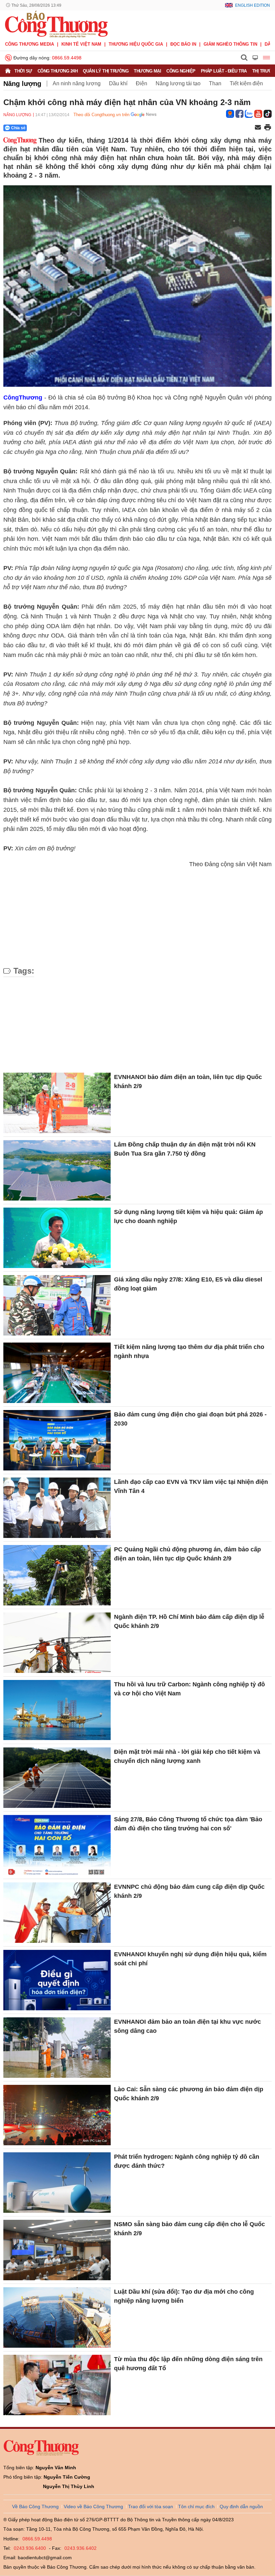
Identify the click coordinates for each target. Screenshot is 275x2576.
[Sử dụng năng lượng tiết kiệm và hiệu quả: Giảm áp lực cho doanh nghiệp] (57, 1238)
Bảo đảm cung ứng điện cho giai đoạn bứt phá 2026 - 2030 (190, 1419)
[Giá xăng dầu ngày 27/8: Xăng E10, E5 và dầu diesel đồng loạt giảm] (57, 1305)
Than (215, 83)
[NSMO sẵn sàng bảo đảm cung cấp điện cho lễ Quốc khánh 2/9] (57, 2250)
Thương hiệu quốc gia (136, 44)
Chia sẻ (18, 128)
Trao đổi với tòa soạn (151, 2507)
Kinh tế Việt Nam (81, 44)
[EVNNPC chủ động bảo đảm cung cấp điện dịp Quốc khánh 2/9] (57, 1913)
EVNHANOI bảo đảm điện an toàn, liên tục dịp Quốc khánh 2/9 (188, 1082)
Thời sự (23, 71)
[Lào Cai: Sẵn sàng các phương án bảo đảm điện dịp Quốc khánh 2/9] (57, 2115)
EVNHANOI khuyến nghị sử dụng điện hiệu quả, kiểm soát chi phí (190, 1959)
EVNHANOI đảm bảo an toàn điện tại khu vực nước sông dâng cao (187, 2026)
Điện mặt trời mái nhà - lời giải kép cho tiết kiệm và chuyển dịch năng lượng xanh (187, 1756)
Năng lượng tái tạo (178, 83)
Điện (142, 83)
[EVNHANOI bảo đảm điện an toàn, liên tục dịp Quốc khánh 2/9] (57, 1103)
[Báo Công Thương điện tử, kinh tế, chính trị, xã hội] (56, 24)
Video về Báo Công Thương (93, 2507)
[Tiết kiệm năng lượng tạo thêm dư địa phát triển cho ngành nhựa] (57, 1373)
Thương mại (147, 71)
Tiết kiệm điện (246, 83)
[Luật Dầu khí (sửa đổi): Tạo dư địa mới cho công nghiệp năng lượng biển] (57, 2317)
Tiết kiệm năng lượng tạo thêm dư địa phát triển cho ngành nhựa (189, 1351)
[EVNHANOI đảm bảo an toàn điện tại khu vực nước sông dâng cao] (57, 2048)
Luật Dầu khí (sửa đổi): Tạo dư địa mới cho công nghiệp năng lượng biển (184, 2296)
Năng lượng (22, 84)
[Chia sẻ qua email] (258, 128)
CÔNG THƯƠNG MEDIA (30, 44)
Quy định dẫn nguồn (241, 2507)
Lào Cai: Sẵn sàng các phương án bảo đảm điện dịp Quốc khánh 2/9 (189, 2094)
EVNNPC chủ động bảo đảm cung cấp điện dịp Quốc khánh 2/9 (189, 1891)
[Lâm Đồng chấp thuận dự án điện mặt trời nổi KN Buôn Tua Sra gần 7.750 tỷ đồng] (57, 1170)
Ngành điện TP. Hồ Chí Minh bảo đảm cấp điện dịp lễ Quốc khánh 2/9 (189, 1621)
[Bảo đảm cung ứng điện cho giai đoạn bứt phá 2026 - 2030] (57, 1440)
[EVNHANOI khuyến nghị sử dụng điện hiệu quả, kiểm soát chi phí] (57, 1980)
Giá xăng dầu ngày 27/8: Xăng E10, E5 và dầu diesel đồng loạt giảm (188, 1284)
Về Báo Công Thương (35, 2507)
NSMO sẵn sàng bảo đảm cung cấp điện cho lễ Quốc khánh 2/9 (189, 2229)
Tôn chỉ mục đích (196, 2507)
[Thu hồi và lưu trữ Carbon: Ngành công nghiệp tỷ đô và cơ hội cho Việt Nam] (57, 1710)
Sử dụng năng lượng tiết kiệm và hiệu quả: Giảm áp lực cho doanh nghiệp (188, 1216)
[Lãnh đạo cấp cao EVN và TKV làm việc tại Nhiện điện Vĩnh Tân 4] (57, 1508)
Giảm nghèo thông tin (230, 44)
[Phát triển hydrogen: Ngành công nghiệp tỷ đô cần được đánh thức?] (57, 2183)
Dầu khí (118, 83)
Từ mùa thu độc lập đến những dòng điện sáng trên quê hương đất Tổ (188, 2364)
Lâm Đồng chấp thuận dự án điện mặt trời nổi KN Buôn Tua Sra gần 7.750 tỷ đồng (185, 1149)
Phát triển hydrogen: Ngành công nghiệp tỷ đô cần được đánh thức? (187, 2161)
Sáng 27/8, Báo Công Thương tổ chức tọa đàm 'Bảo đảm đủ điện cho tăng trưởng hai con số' (188, 1824)
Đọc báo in (183, 44)
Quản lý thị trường (106, 71)
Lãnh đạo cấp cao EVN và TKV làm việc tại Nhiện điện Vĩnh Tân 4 (191, 1486)
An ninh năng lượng (77, 83)
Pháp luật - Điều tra (224, 71)
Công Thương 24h (58, 71)
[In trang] (268, 128)
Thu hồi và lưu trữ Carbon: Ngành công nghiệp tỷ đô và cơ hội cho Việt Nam (189, 1689)
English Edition (253, 5)
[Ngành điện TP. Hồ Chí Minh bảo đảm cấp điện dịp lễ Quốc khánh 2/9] (57, 1643)
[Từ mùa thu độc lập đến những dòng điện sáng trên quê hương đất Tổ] (57, 2385)
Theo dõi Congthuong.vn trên (101, 115)
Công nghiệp (181, 71)
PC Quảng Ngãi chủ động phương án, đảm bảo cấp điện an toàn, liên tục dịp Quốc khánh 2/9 (187, 1554)
